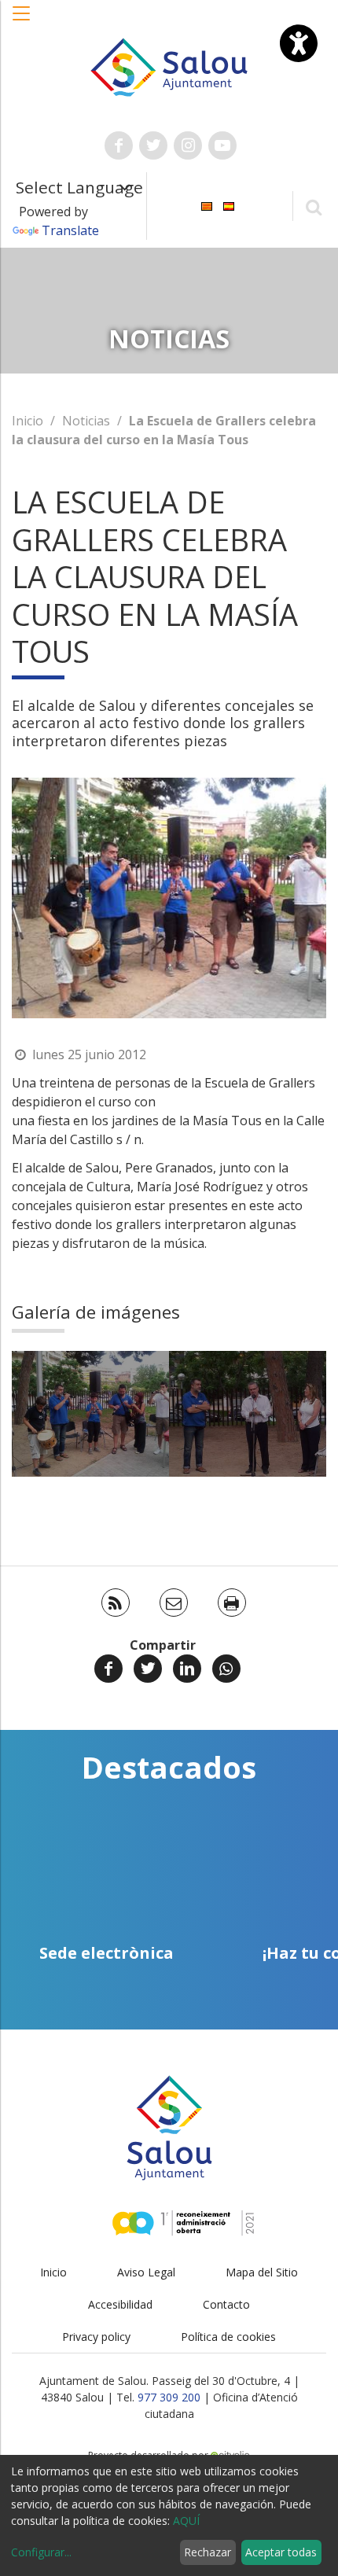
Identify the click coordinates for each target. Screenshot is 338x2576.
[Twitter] (148, 1669)
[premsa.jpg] (90, 1414)
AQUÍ (186, 2521)
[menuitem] (207, 205)
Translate (70, 230)
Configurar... (41, 2552)
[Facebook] (108, 1669)
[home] (169, 66)
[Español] (229, 205)
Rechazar (208, 2552)
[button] (22, 21)
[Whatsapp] (226, 1669)
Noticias (86, 421)
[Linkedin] (187, 1669)
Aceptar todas (281, 2552)
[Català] (207, 205)
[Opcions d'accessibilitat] (299, 43)
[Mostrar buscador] (313, 206)
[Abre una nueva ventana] (119, 145)
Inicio (28, 421)
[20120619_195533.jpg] (248, 1414)
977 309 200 (169, 2397)
